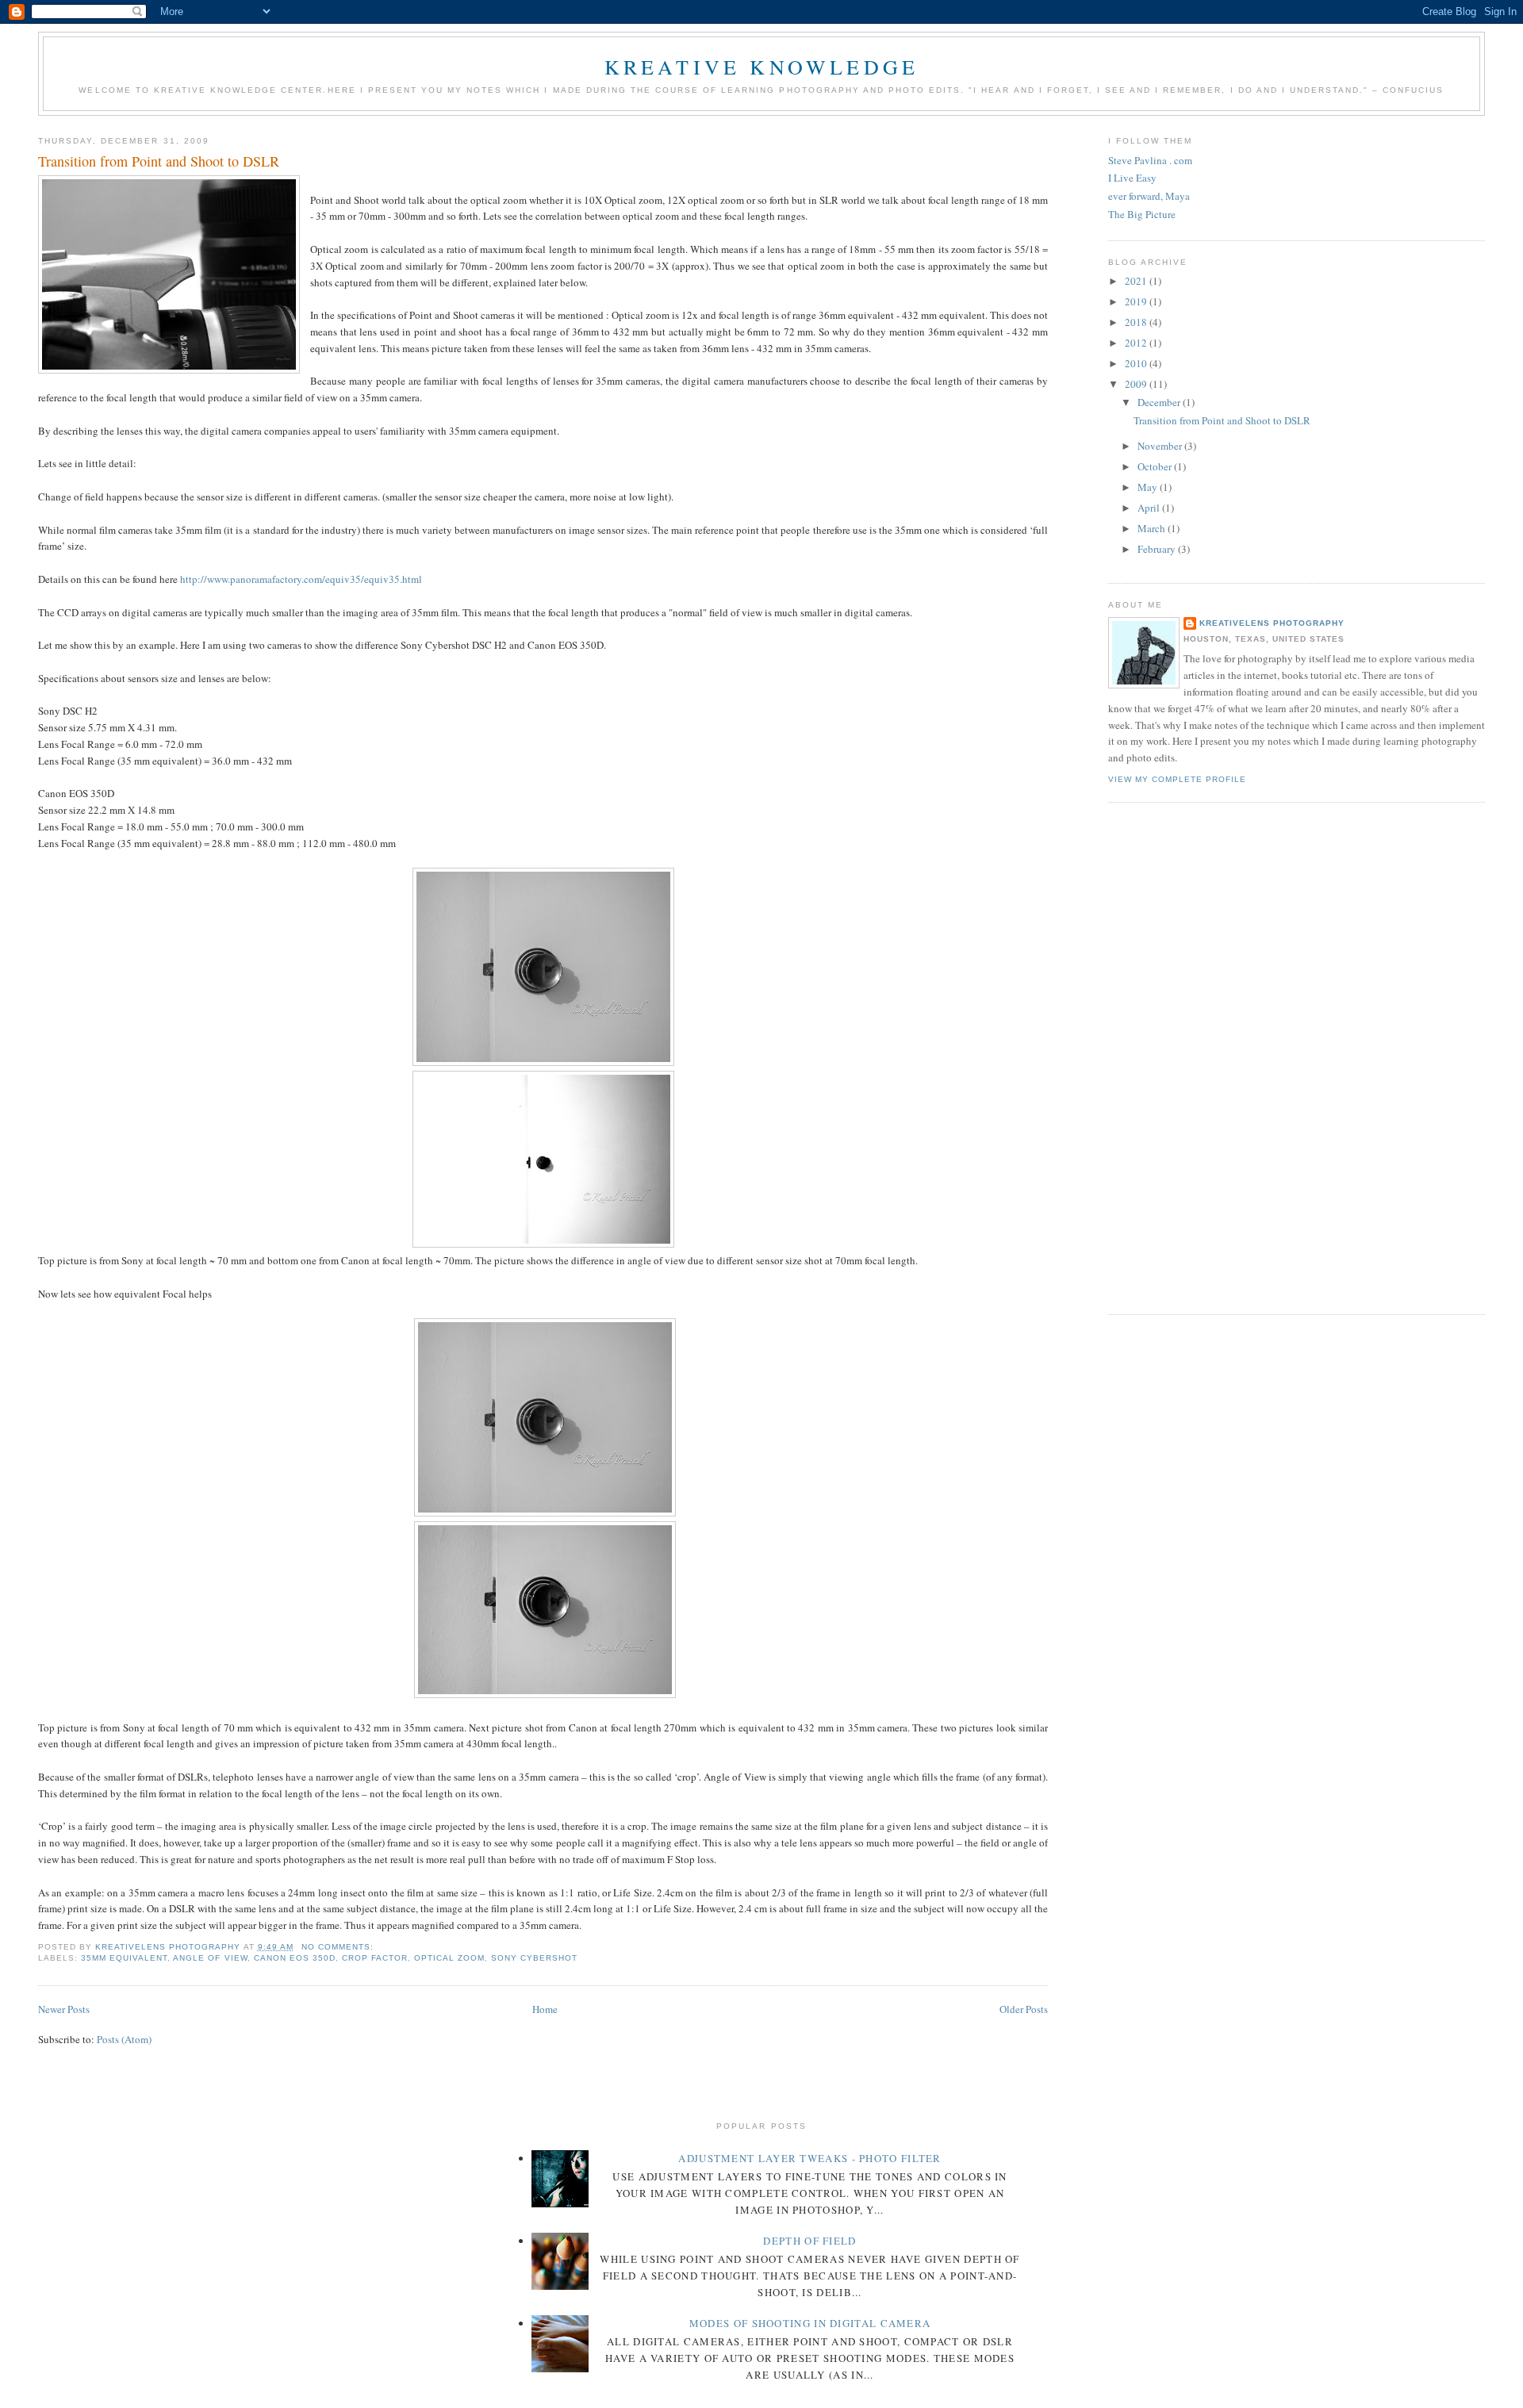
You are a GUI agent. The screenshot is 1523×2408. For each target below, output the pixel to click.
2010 (1137, 363)
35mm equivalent (124, 1958)
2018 (1137, 322)
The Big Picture (1142, 214)
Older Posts (1024, 2009)
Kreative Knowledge (762, 67)
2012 (1137, 343)
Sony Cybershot (534, 1958)
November (1161, 446)
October (1156, 466)
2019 (1137, 301)
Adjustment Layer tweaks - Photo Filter (809, 2158)
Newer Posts (64, 2009)
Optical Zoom (449, 1958)
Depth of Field (809, 2241)
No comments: (339, 1947)
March (1153, 528)
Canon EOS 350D (295, 1958)
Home (545, 2009)
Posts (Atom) (124, 2039)
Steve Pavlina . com (1150, 160)
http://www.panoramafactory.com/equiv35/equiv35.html (301, 579)
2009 (1137, 384)
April (1150, 508)
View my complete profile (1177, 779)
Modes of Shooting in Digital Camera (810, 2323)
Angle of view (210, 1958)
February (1158, 549)
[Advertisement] (1172, 1056)
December (1160, 402)
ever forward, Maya (1149, 196)
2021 (1137, 281)
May (1149, 487)
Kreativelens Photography (1272, 623)
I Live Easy (1132, 178)
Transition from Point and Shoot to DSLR (159, 161)
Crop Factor (375, 1958)
